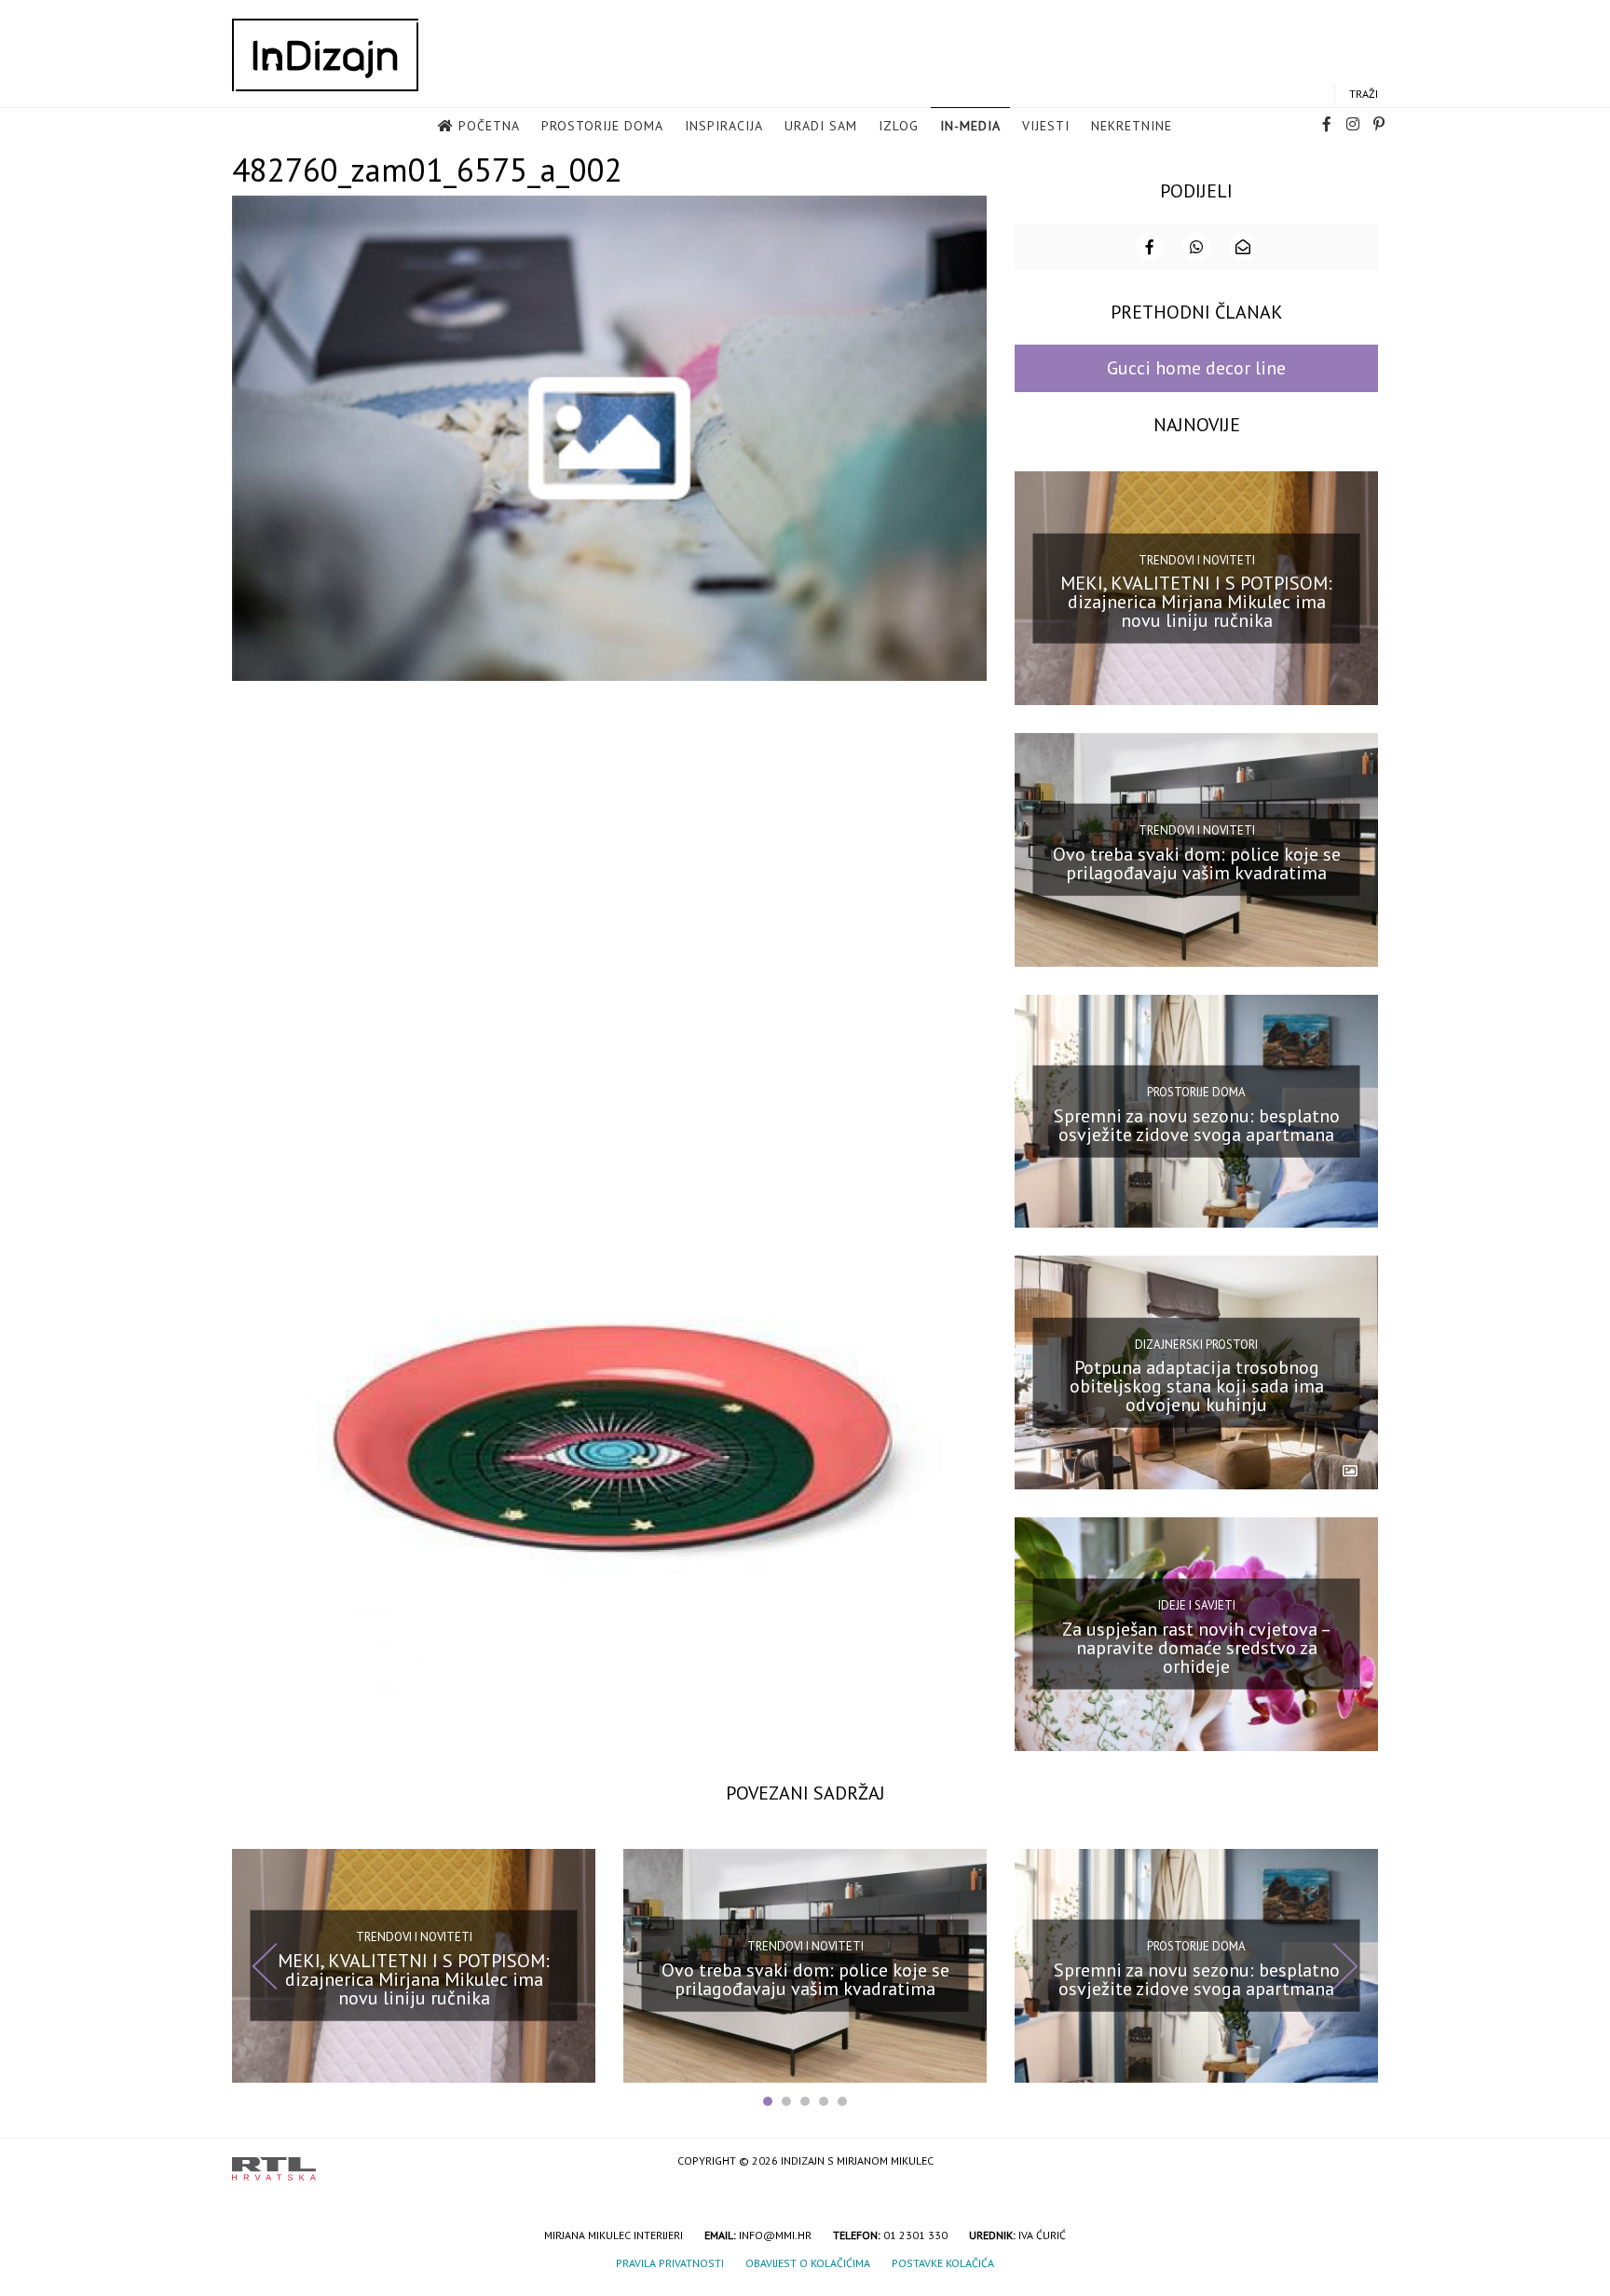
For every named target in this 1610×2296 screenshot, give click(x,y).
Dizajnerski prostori (1196, 1344)
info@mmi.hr (775, 2235)
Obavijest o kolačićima (808, 2263)
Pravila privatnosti (670, 2263)
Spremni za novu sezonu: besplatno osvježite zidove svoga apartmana (1197, 1124)
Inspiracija (724, 126)
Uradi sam (821, 126)
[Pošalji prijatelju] (1243, 247)
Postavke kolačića (943, 2263)
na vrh (1359, 2162)
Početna (489, 126)
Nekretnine (1132, 126)
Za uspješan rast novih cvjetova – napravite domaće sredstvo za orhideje (1197, 1648)
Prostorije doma (602, 126)
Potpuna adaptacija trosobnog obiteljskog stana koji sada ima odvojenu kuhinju (1197, 1386)
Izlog (899, 126)
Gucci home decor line (1196, 368)
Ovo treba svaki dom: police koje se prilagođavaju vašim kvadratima (1197, 863)
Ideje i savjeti (1197, 1605)
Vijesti (1046, 126)
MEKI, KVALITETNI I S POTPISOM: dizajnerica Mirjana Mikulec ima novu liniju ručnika (1196, 602)
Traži (1364, 94)
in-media (970, 126)
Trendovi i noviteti (1197, 559)
